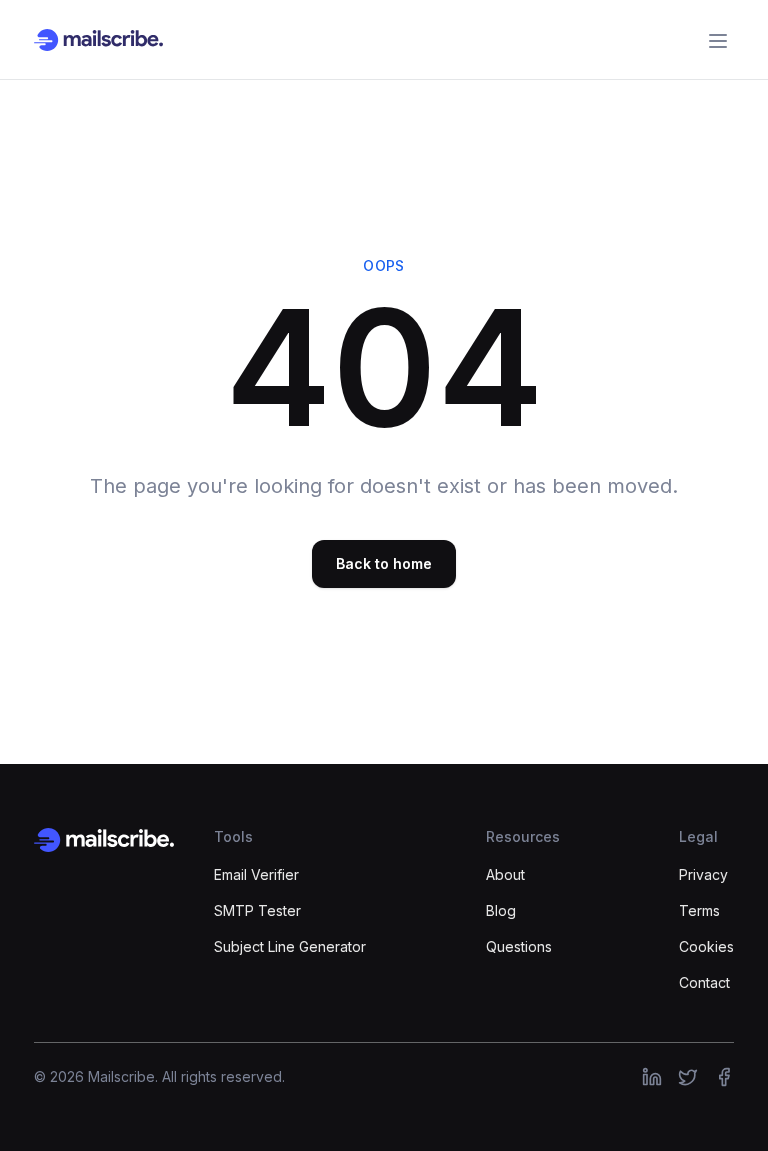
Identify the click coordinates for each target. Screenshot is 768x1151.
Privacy (703, 874)
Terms (699, 910)
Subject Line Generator (290, 946)
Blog (501, 910)
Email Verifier (256, 874)
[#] (652, 1077)
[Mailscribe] (104, 840)
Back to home (384, 563)
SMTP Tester (257, 910)
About (505, 874)
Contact (704, 982)
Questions (519, 946)
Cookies (706, 946)
